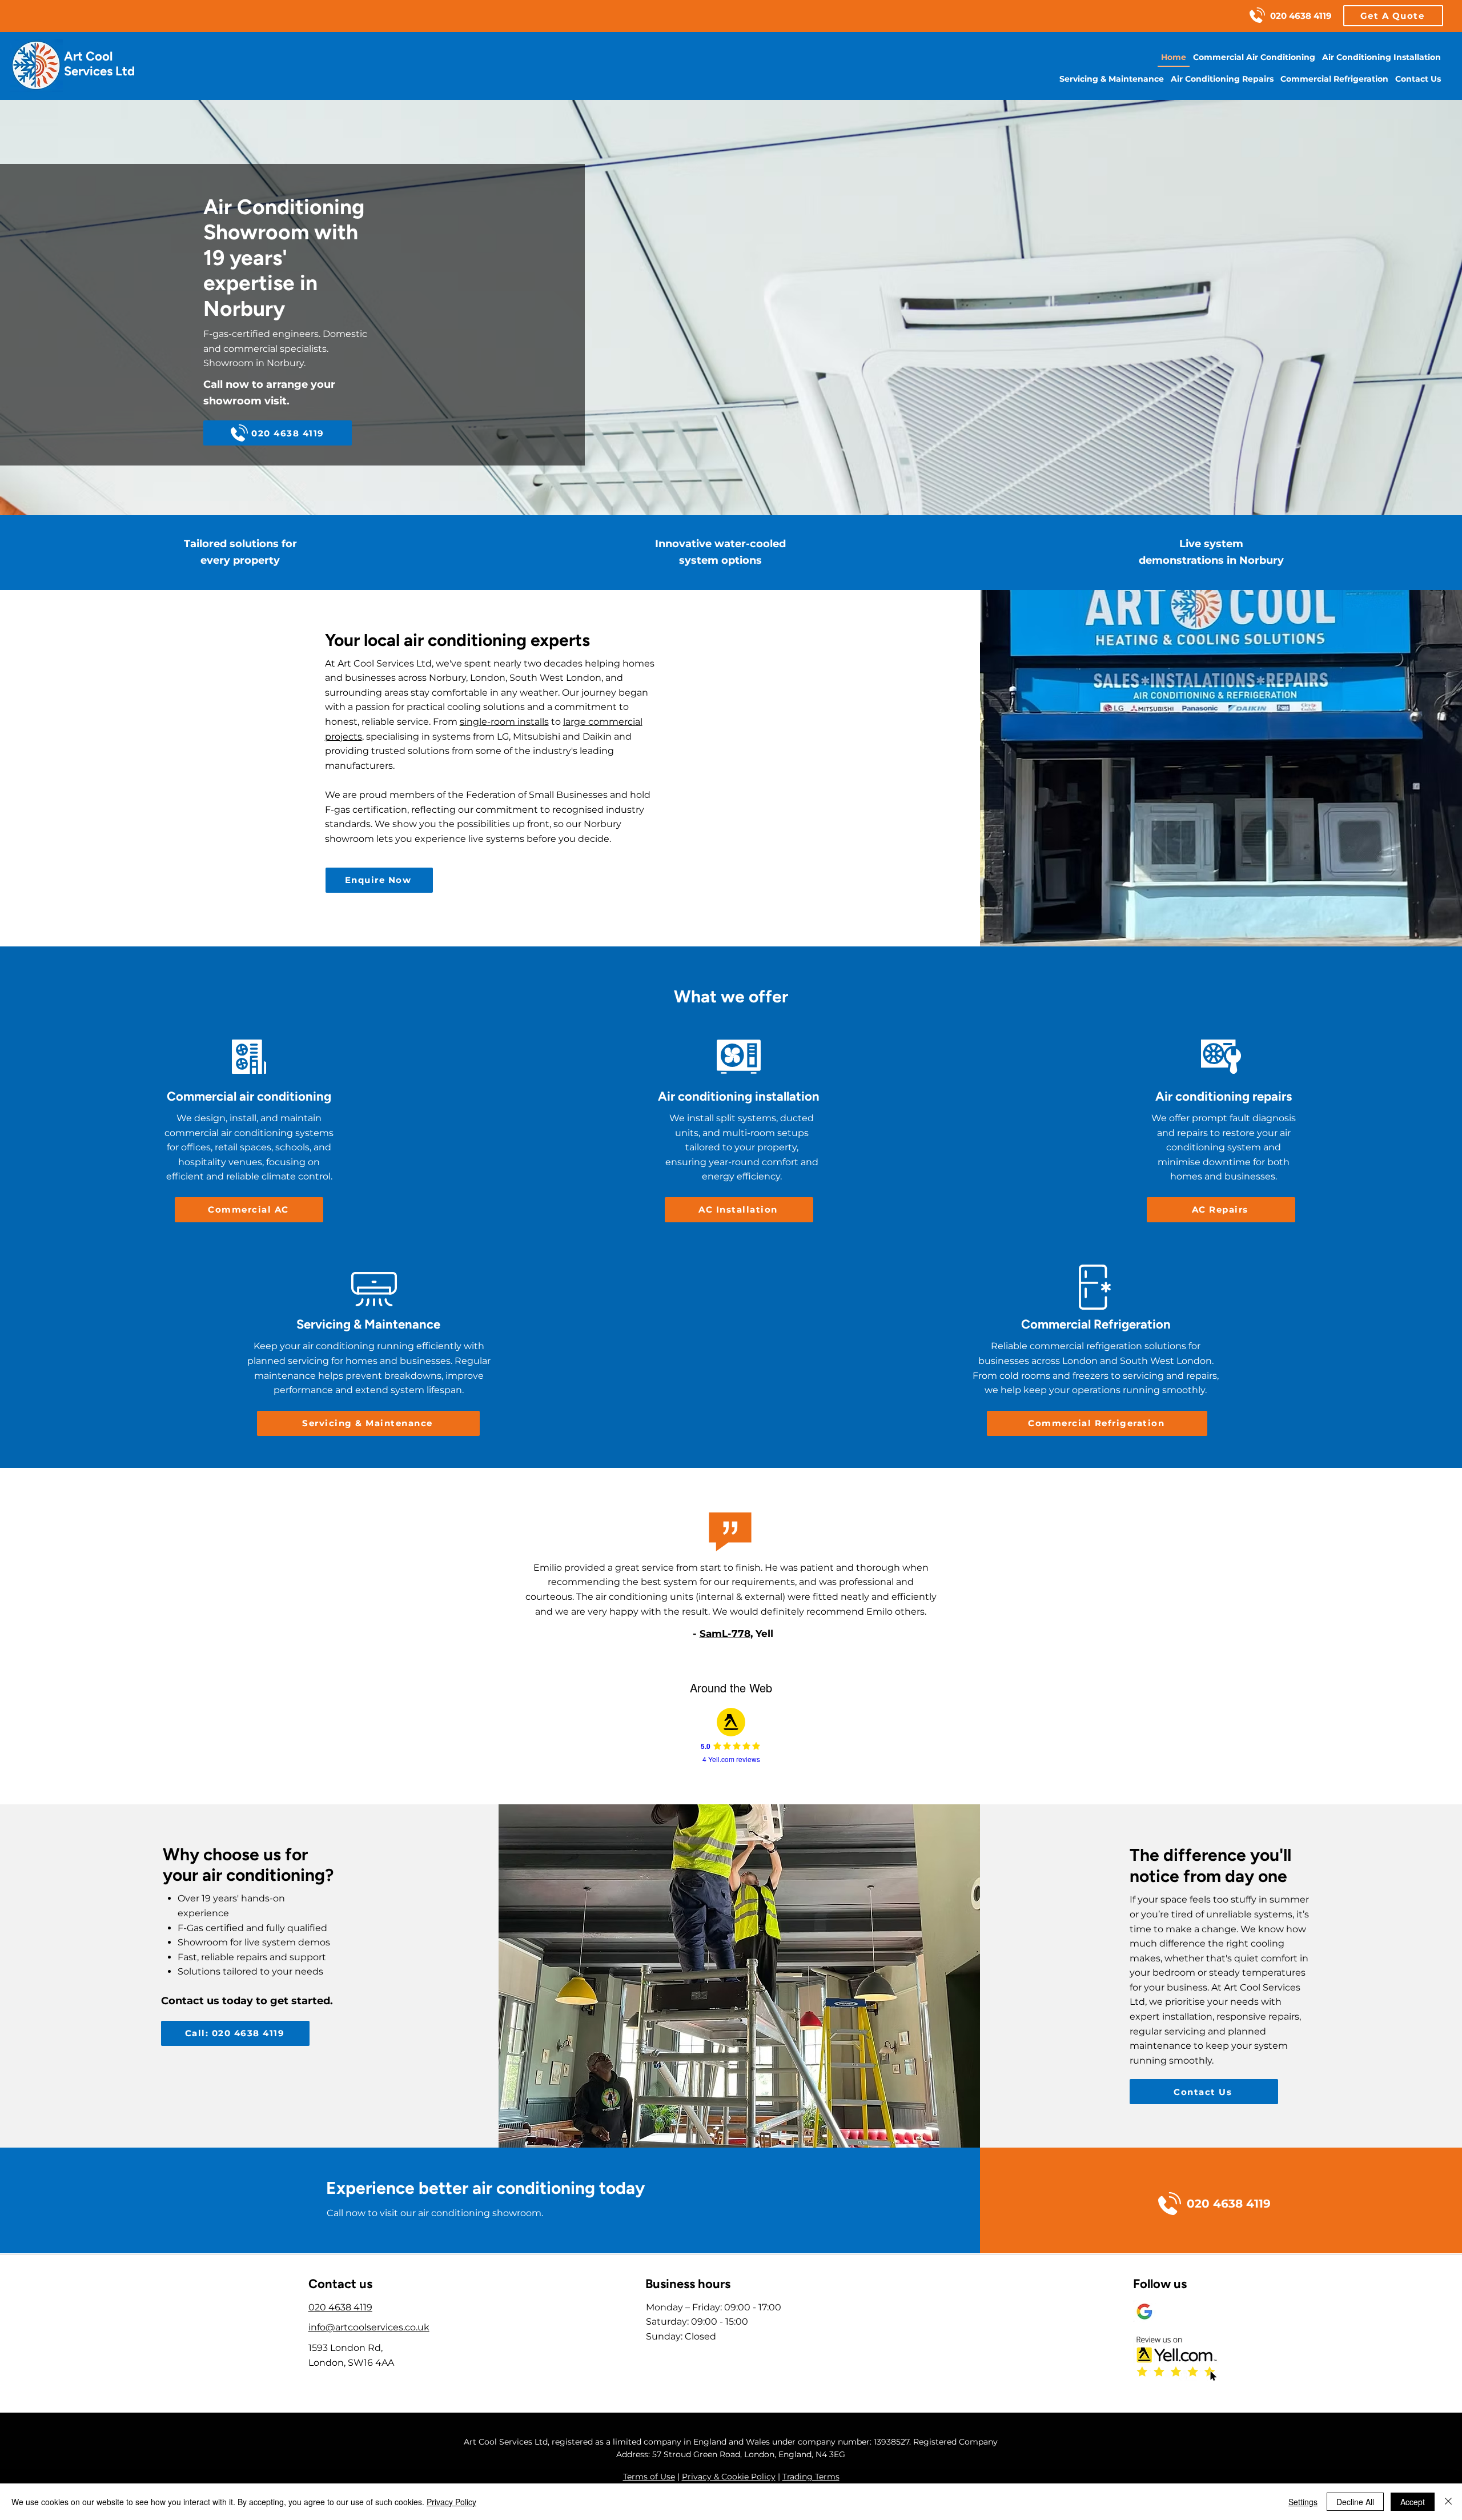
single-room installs (504, 722)
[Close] (1448, 2502)
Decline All (1355, 2502)
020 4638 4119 (340, 2307)
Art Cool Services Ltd (99, 64)
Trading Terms (811, 2477)
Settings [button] (1303, 2502)
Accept (1413, 2502)
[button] (1393, 16)
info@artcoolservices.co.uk (369, 2327)
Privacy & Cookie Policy (729, 2477)
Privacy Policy (451, 2502)
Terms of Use (649, 2477)
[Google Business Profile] (1144, 2312)
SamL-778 (725, 1634)
